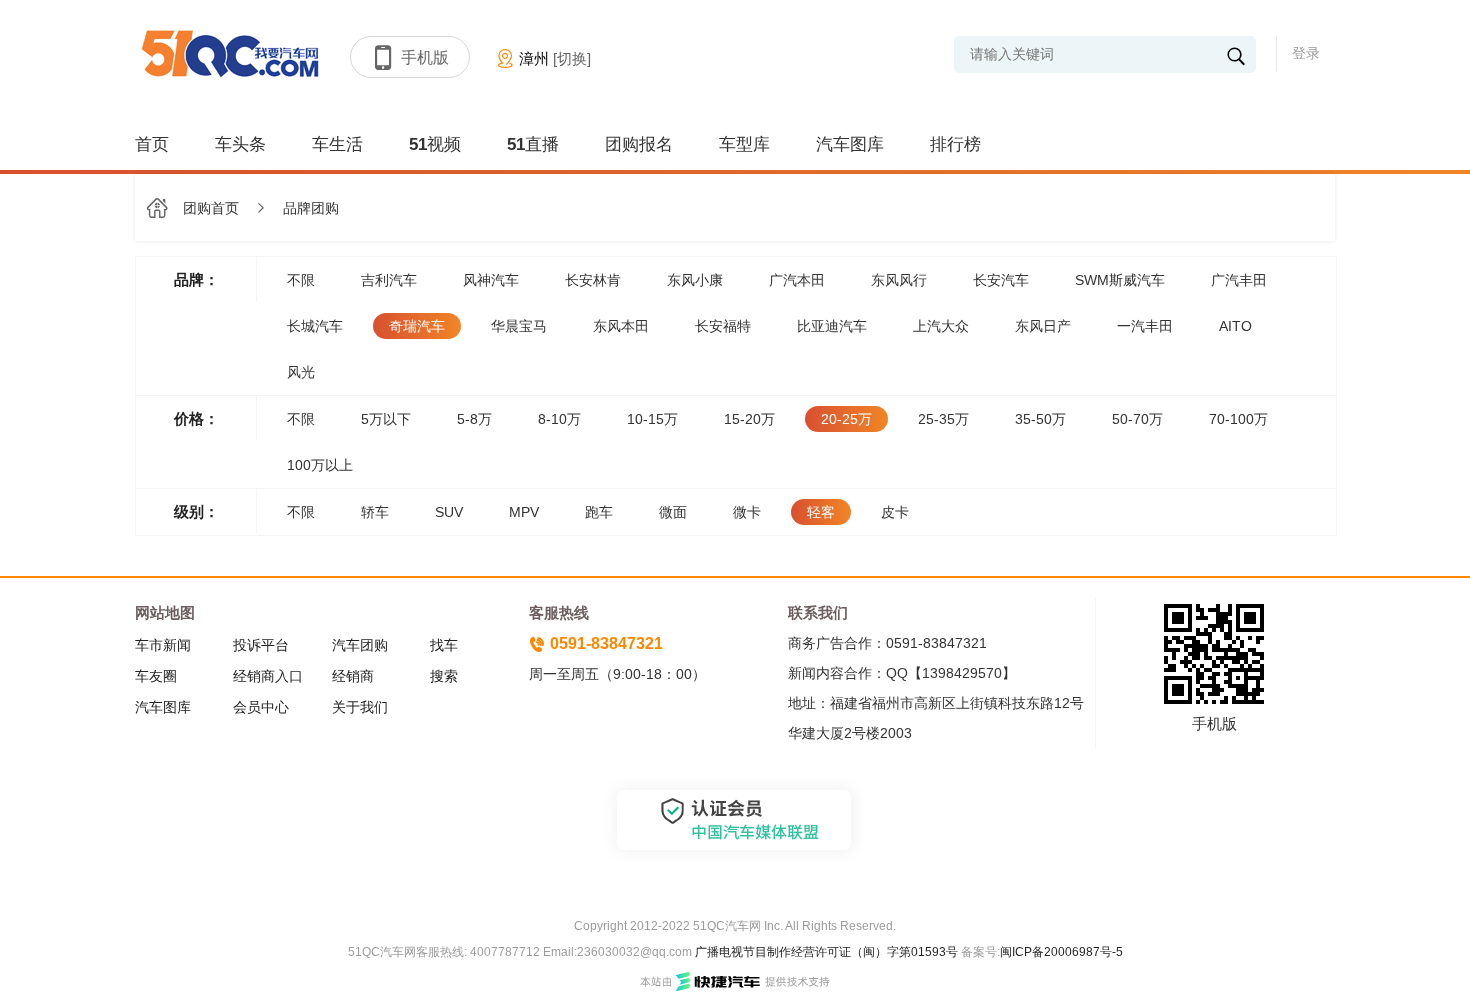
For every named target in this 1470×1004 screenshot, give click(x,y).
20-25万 (846, 419)
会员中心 (261, 707)
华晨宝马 (519, 326)
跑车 (599, 512)
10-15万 (652, 419)
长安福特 (723, 326)
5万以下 (386, 419)
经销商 (353, 676)
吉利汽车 (389, 280)
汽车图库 (850, 144)
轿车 (375, 512)
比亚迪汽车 (832, 326)
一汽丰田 (1145, 326)
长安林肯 (593, 280)
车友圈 (156, 676)
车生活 (337, 144)
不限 (301, 280)
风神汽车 (491, 280)
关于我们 (360, 707)
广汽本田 (797, 280)
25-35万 (943, 419)
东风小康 (695, 280)
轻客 (821, 512)
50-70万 (1137, 419)
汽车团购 (360, 645)
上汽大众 (941, 326)
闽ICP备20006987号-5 (1061, 952)
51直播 (533, 144)
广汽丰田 (1239, 280)
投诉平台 (261, 645)
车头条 (240, 144)
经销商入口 (268, 676)
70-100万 (1238, 419)
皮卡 (895, 512)
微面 (673, 512)
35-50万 (1040, 419)
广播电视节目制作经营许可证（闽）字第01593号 (826, 952)
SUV (449, 512)
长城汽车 (315, 326)
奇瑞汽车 (417, 326)
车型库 (744, 144)
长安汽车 (1001, 280)
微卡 (747, 512)
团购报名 (639, 144)
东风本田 (621, 326)
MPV (524, 512)
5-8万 (474, 419)
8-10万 (559, 419)
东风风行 (899, 280)
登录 (1306, 53)
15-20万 (749, 419)
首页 (152, 144)
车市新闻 (163, 645)
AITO (1235, 326)
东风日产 (1043, 326)
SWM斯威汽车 (1120, 280)
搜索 (444, 676)
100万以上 (320, 465)
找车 (444, 645)
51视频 (435, 144)
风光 (301, 372)
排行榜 (955, 144)
